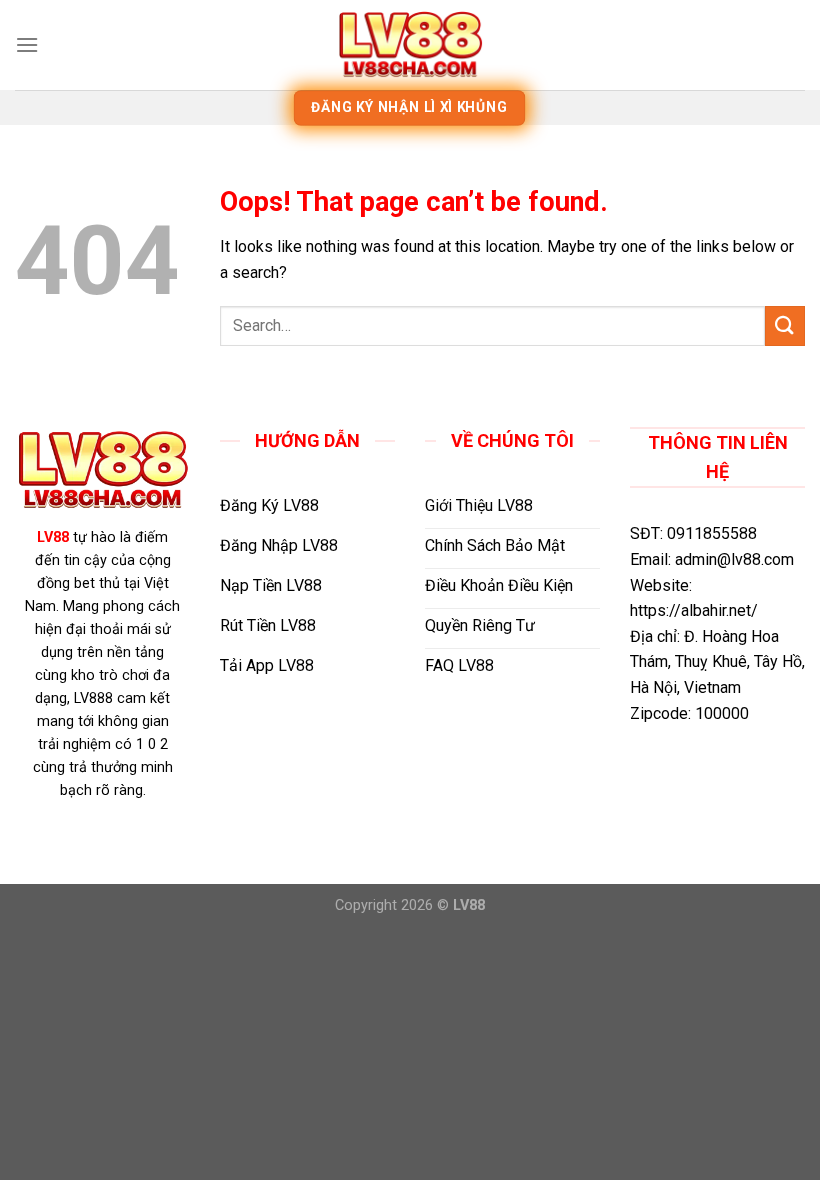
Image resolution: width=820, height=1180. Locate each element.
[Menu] (27, 44)
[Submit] (785, 325)
